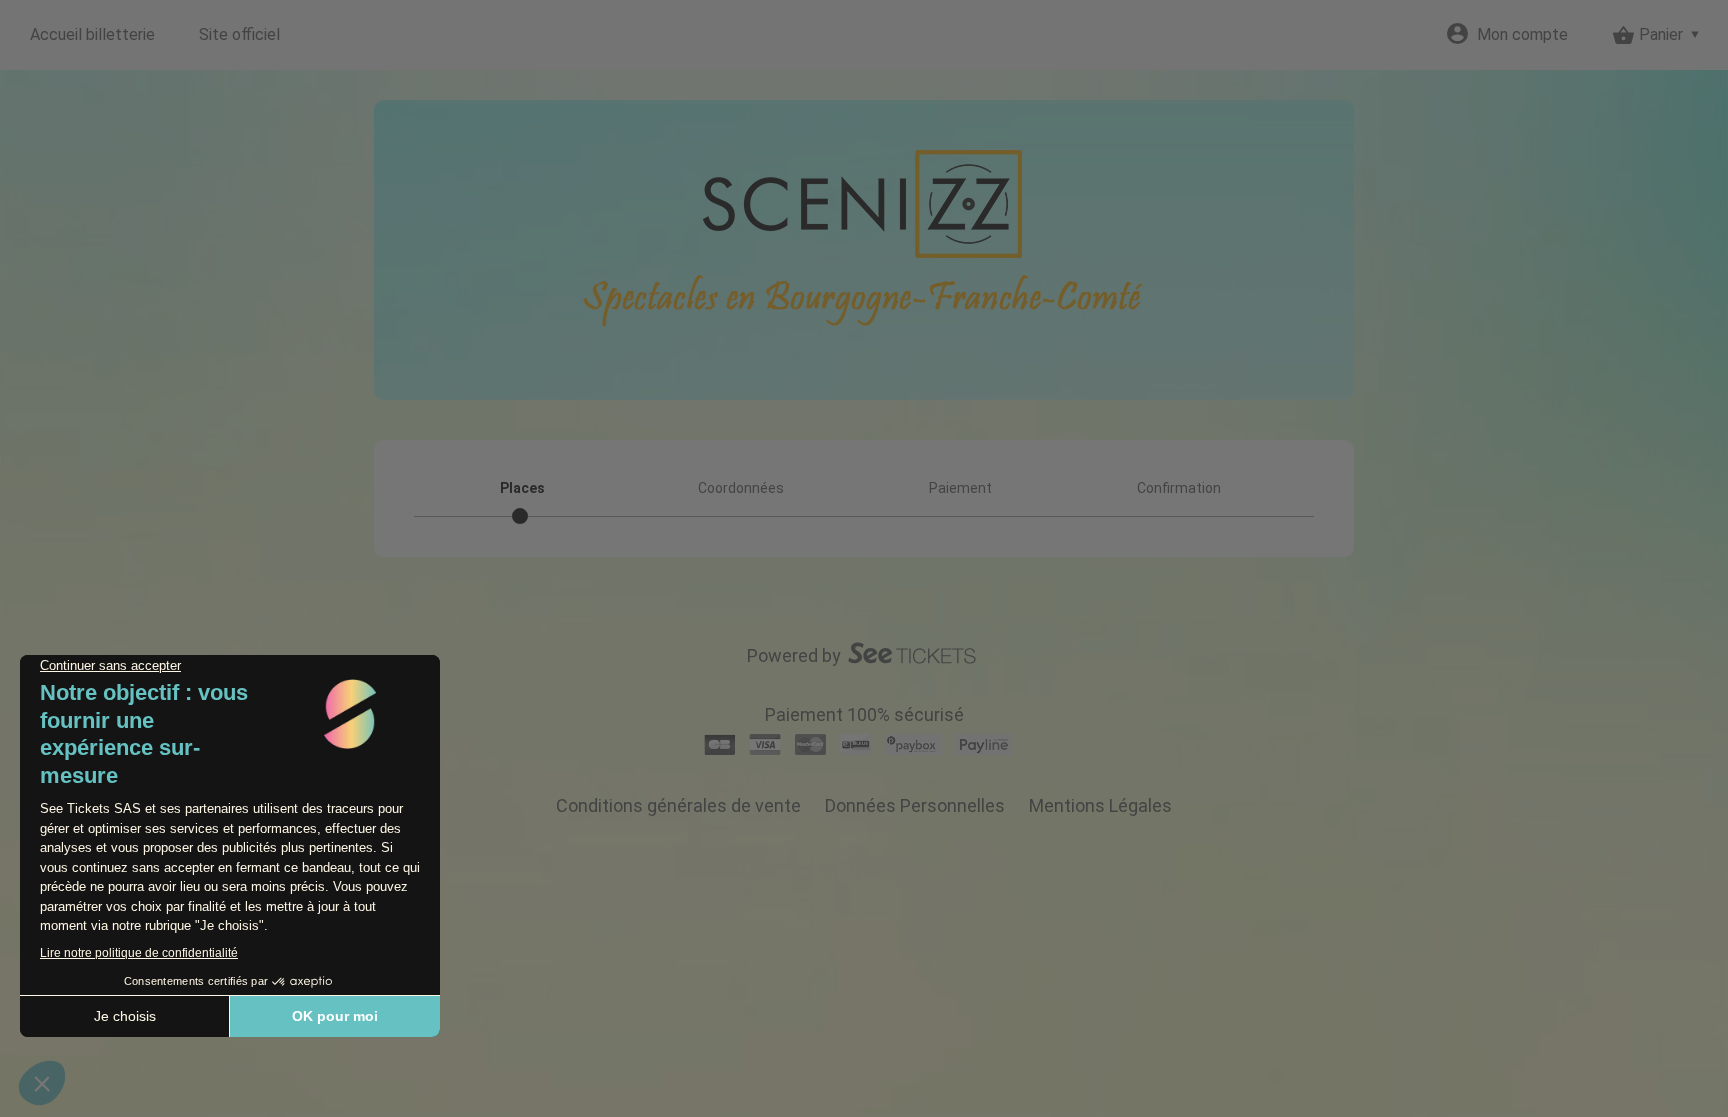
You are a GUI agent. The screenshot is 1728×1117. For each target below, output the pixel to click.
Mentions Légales (1100, 805)
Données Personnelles (915, 805)
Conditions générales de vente (678, 805)
